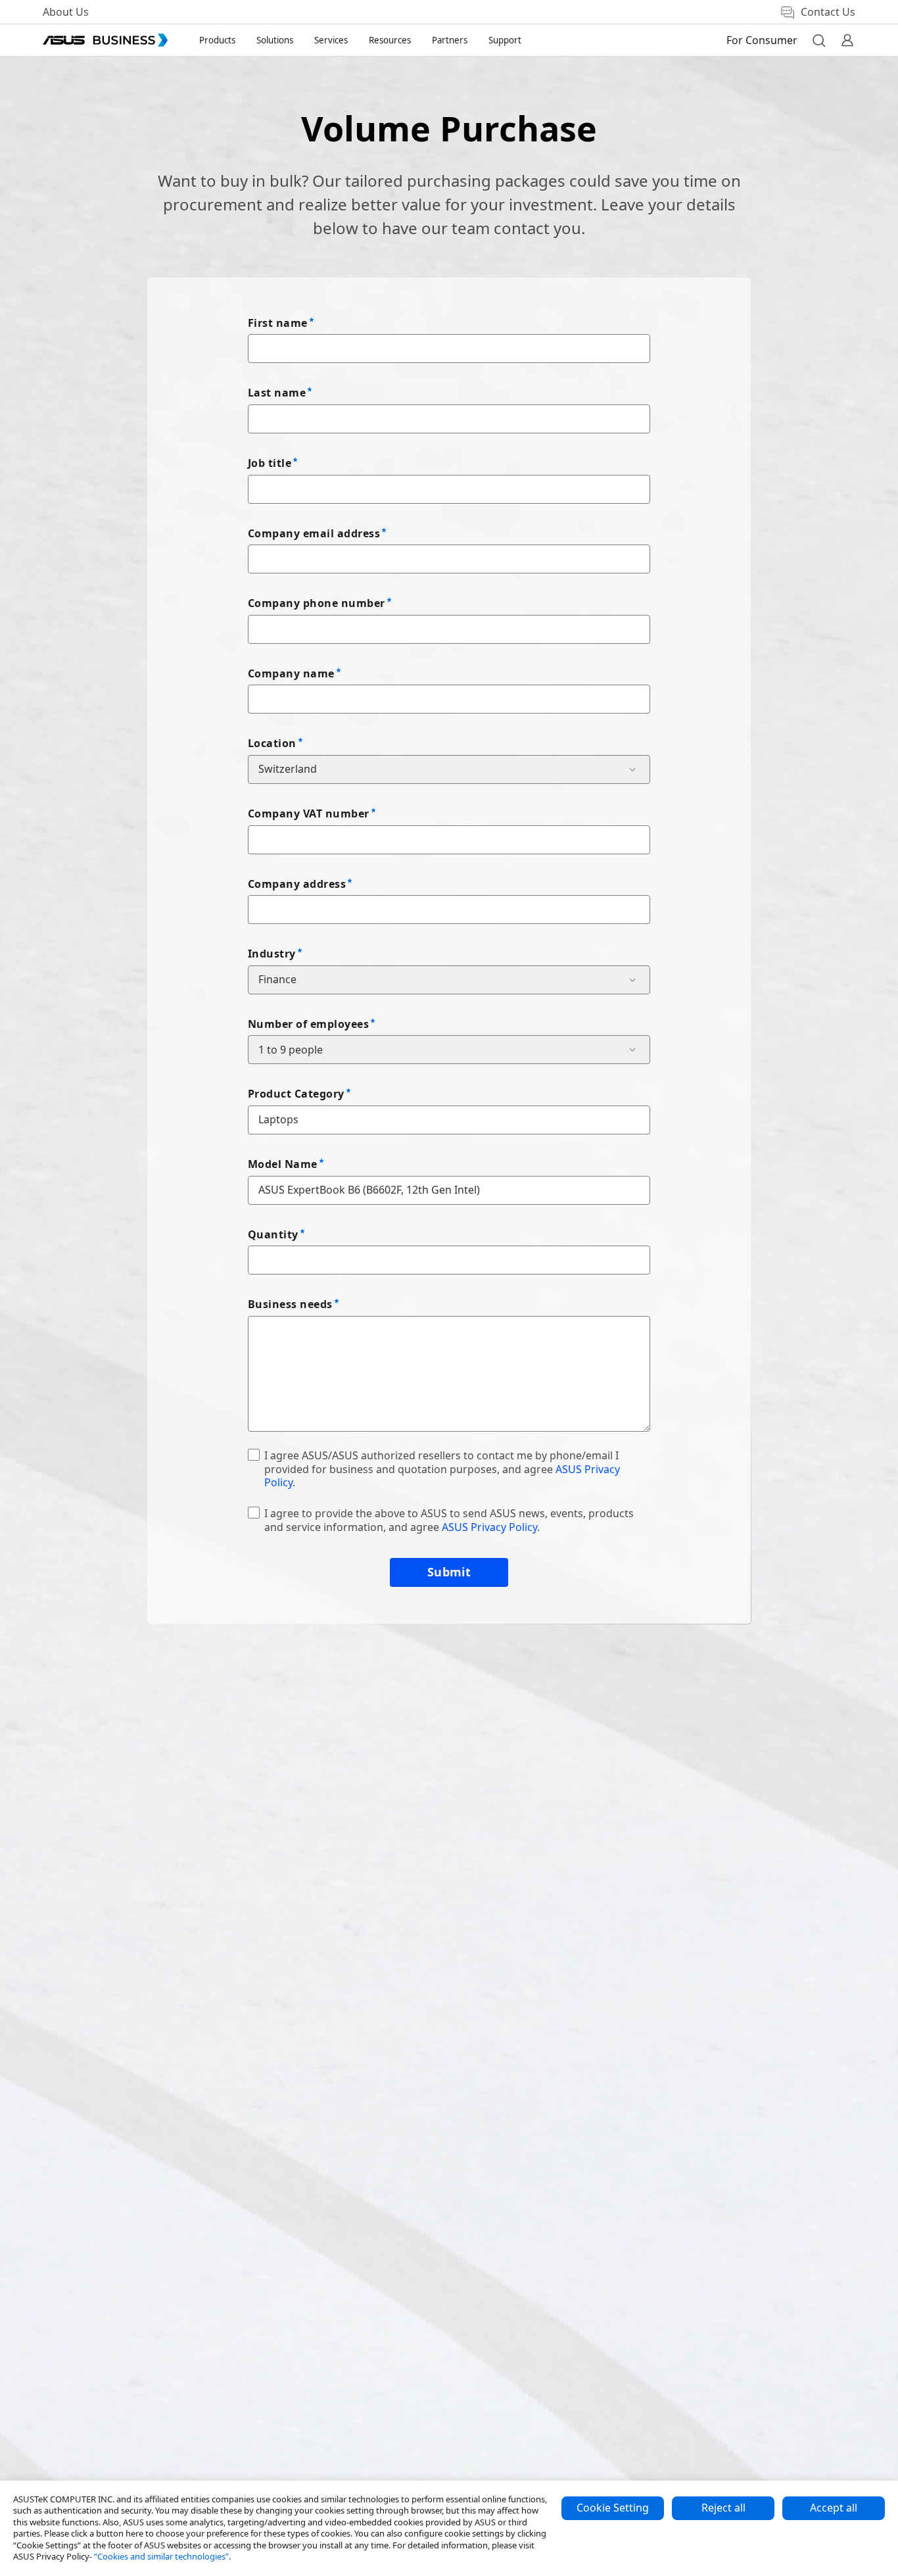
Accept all (834, 2508)
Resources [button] (390, 40)
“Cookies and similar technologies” (161, 2556)
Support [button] (505, 40)
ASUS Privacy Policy (489, 1527)
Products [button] (217, 40)
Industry (272, 954)
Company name (291, 673)
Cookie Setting (613, 2508)
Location (272, 743)
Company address (297, 884)
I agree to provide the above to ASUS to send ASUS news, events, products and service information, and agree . (449, 1520)
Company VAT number (309, 814)
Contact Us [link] (828, 12)
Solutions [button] (275, 40)
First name (278, 323)
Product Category (296, 1094)
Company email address (314, 533)
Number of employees (308, 1024)
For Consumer (762, 40)
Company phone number (317, 603)
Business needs (290, 1304)
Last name (277, 393)
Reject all (723, 2508)
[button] (818, 40)
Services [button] (331, 40)
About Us (66, 12)
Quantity (273, 1234)
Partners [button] (450, 40)
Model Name (283, 1164)
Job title (270, 463)
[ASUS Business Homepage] (105, 40)
